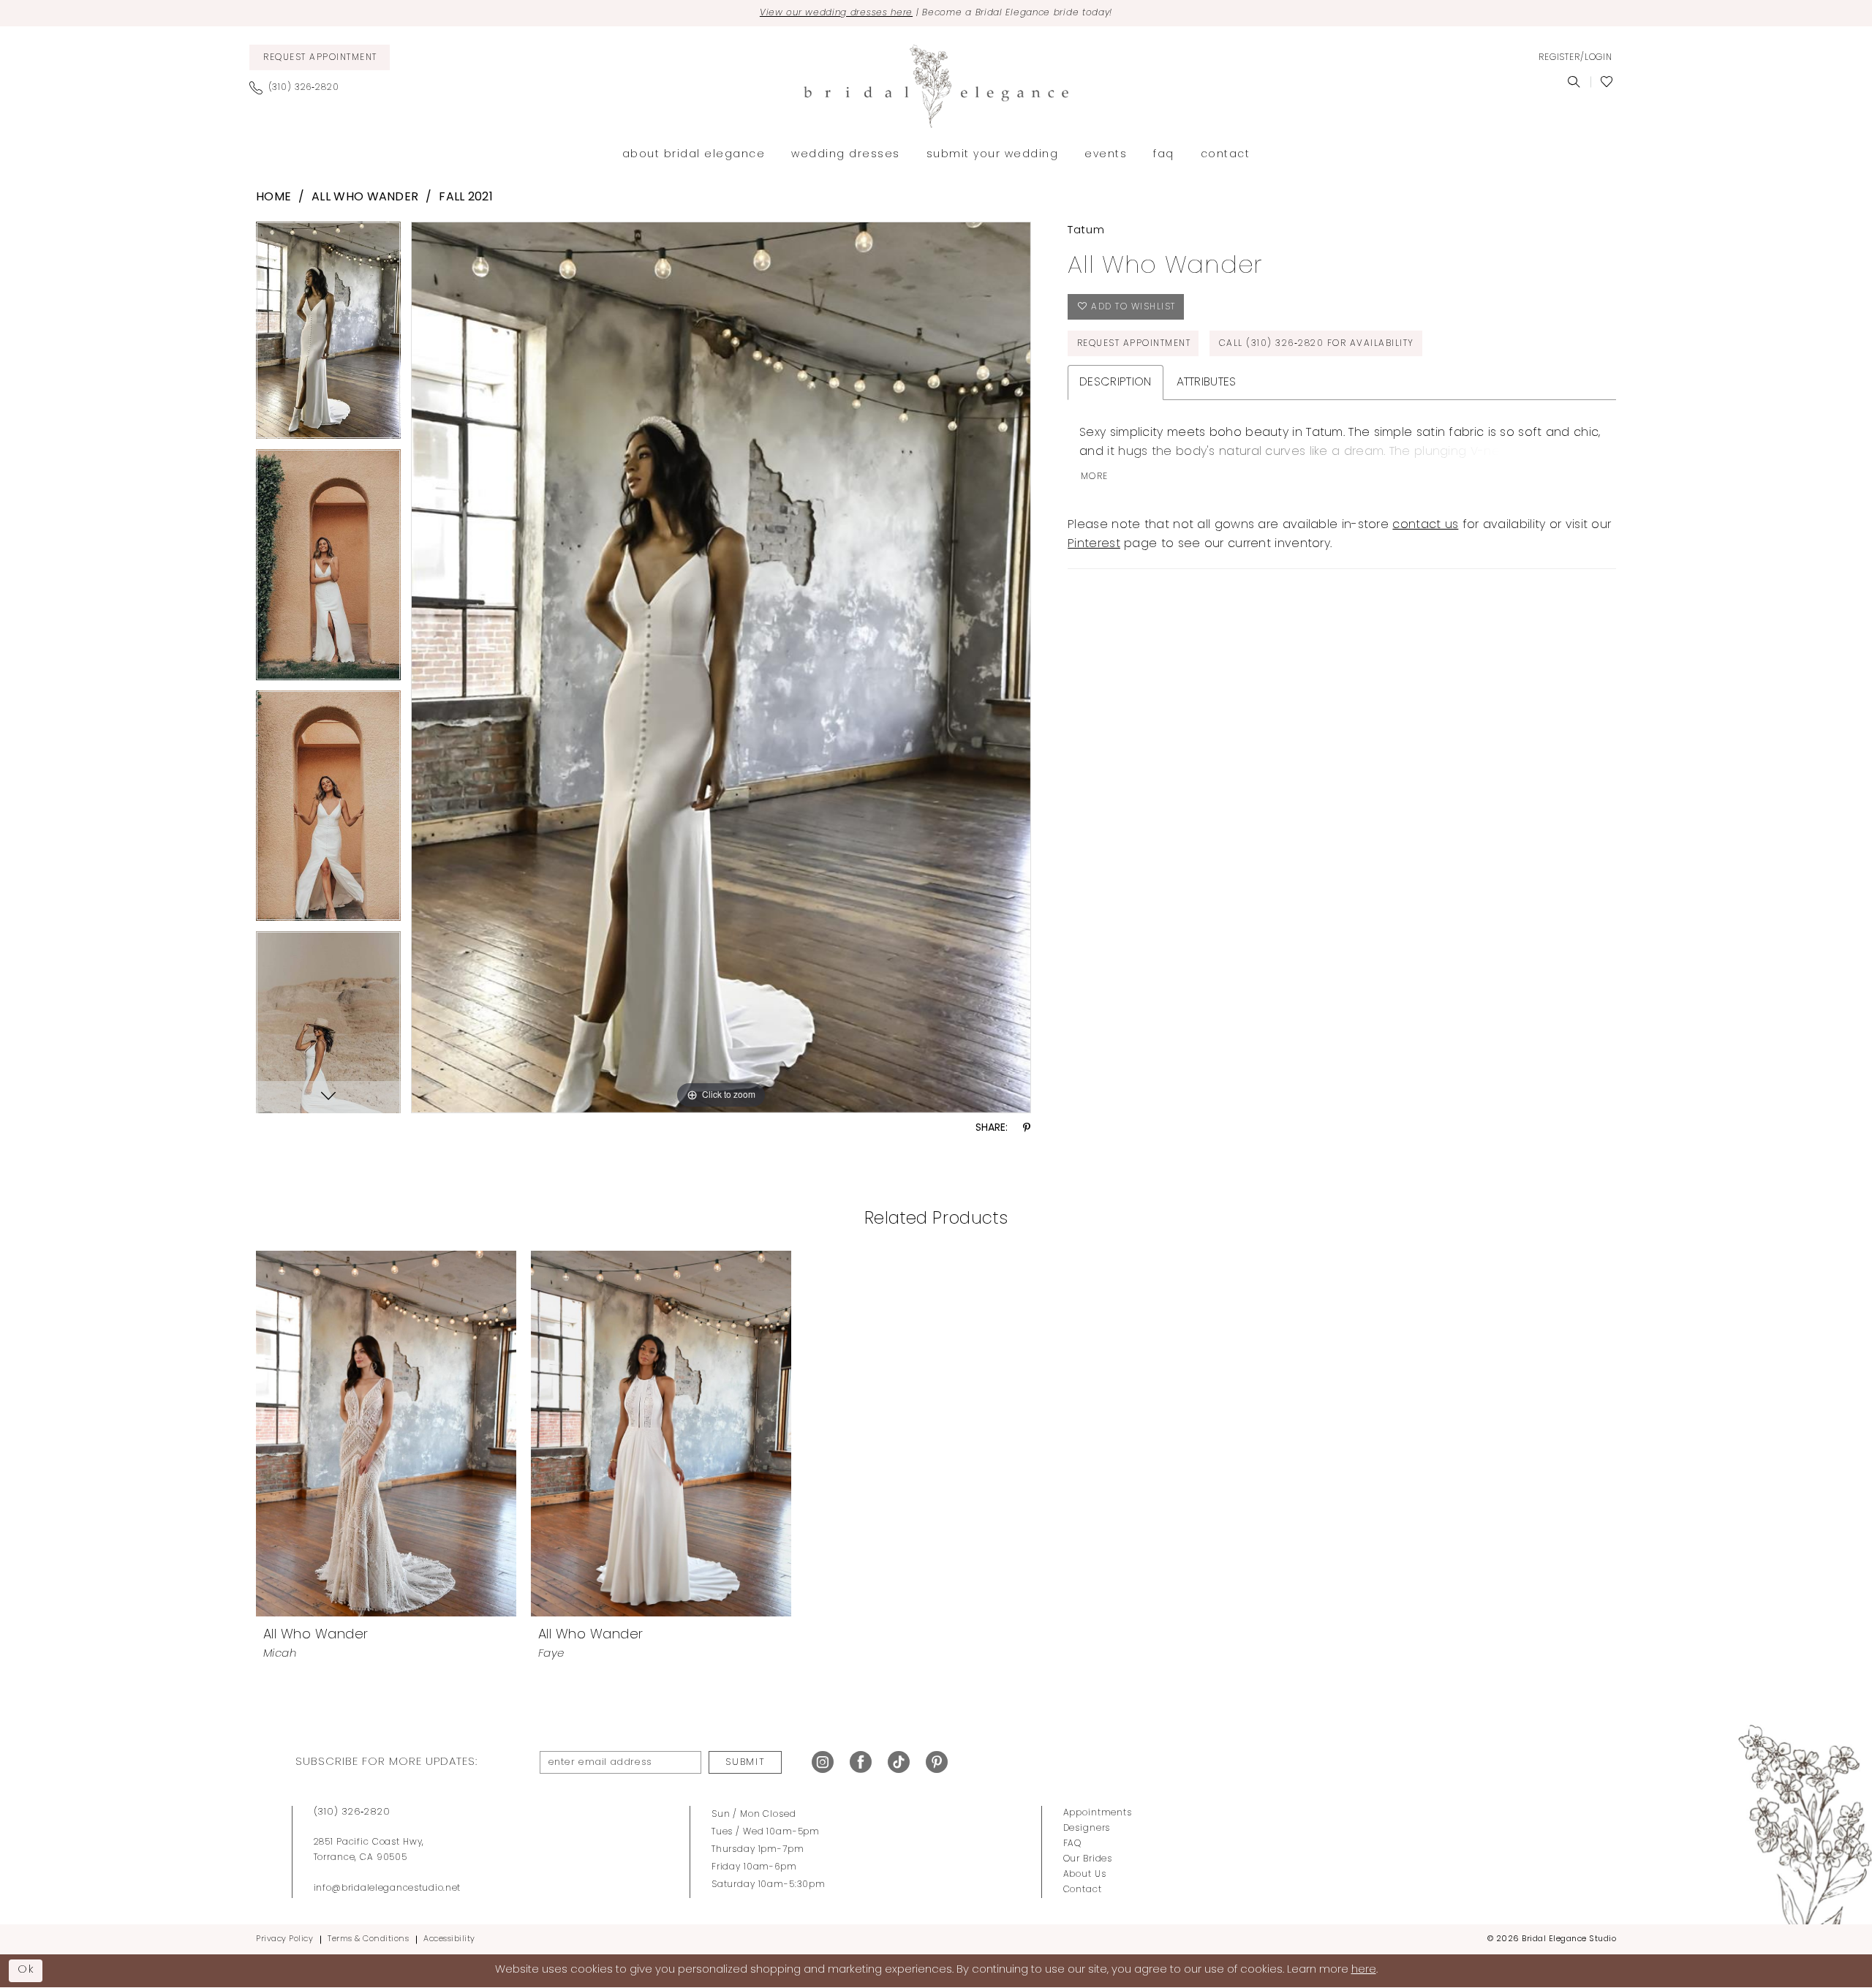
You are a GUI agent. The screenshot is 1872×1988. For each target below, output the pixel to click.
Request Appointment (1134, 344)
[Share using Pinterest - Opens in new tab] (1027, 1128)
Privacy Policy (284, 1939)
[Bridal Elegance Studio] (936, 86)
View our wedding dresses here (836, 13)
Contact (1083, 1890)
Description (1115, 383)
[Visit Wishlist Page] (1607, 82)
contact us (1425, 525)
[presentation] (386, 1434)
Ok (26, 1970)
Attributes (1207, 383)
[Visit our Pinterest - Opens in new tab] (937, 1762)
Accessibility (449, 1939)
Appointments (1098, 1813)
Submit (745, 1762)
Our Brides (1088, 1859)
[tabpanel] (328, 335)
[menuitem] (320, 57)
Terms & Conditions (368, 1939)
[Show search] (1574, 82)
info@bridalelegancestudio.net (388, 1889)
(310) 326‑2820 (352, 1812)
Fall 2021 (466, 197)
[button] (1575, 58)
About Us (1085, 1875)
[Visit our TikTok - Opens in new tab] (899, 1762)
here (1364, 1970)
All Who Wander (365, 197)
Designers (1087, 1829)
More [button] (1095, 477)
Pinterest (1094, 544)
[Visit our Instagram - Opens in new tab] (823, 1762)
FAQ (1073, 1844)
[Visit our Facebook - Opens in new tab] (861, 1762)
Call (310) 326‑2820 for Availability (1317, 344)
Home (273, 197)
